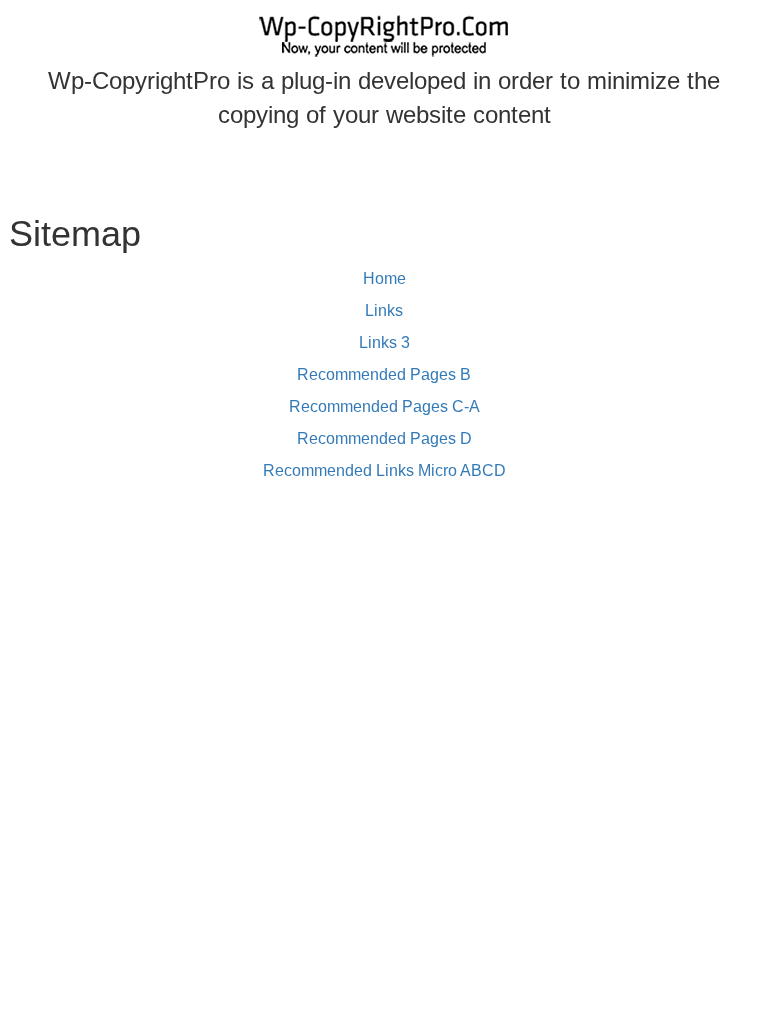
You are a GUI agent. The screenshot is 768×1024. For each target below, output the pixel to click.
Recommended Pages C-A (384, 406)
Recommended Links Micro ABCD (384, 470)
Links (384, 310)
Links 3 (384, 342)
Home (384, 278)
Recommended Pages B (384, 374)
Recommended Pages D (384, 438)
